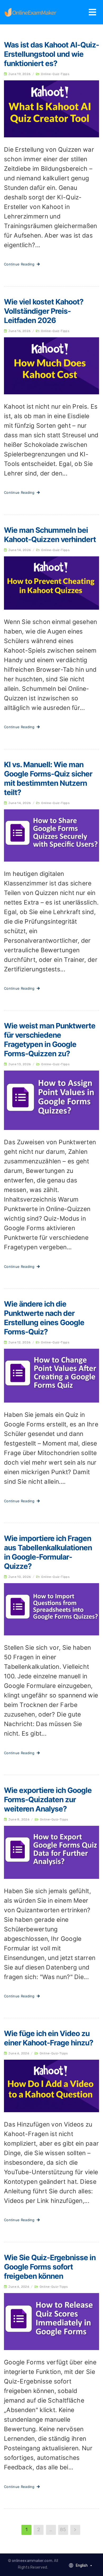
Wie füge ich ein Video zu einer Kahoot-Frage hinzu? (49, 2038)
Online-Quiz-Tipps (55, 74)
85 (63, 2530)
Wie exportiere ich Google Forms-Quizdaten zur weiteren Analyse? (48, 1800)
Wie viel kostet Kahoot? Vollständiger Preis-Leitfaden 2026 (44, 311)
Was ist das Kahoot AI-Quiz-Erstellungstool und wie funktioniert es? (51, 54)
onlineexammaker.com (32, 2561)
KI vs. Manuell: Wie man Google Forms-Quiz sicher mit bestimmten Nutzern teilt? (48, 778)
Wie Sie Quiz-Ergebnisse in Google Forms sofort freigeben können (50, 2267)
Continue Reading (20, 264)
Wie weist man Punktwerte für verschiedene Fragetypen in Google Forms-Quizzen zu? (50, 1040)
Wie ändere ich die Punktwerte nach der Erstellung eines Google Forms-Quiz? (44, 1318)
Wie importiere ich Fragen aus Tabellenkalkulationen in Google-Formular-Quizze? (48, 1552)
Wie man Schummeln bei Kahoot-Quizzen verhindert (50, 535)
